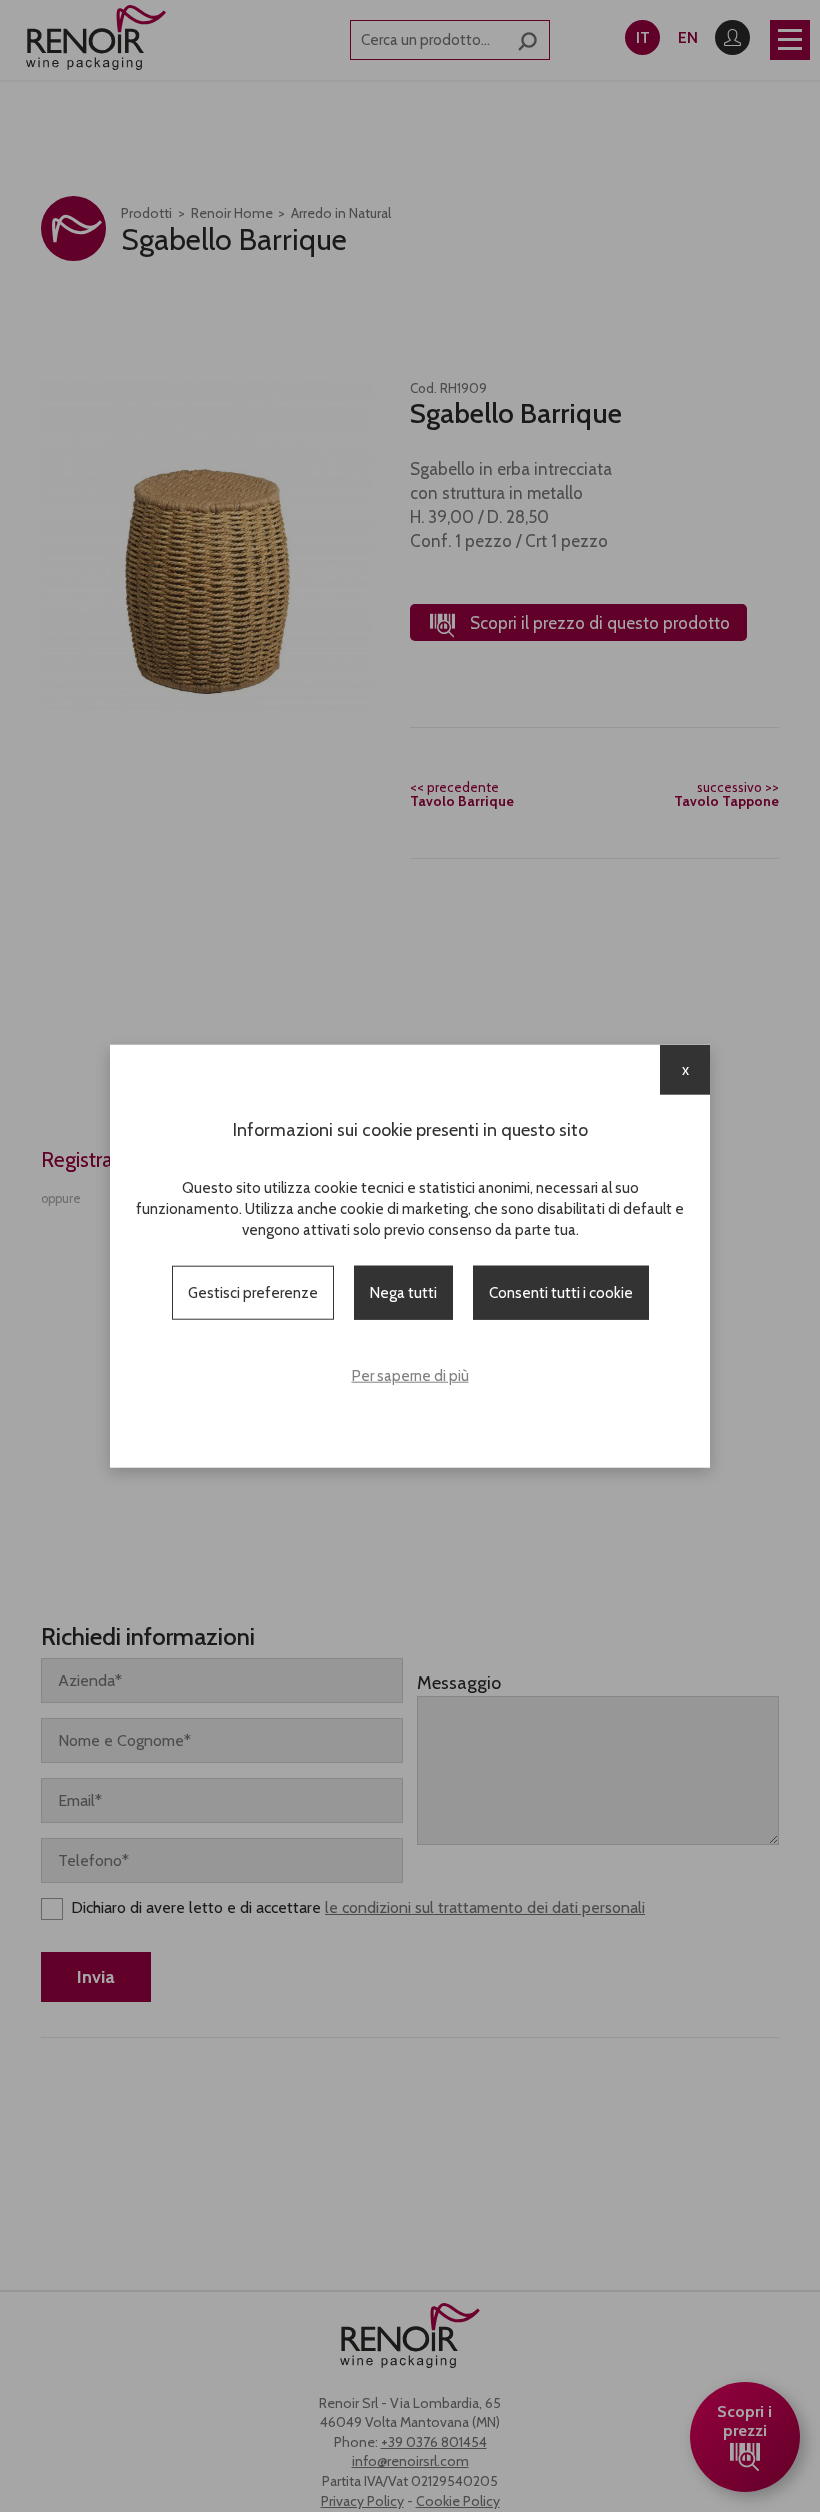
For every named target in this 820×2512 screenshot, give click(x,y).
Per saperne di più (410, 1376)
